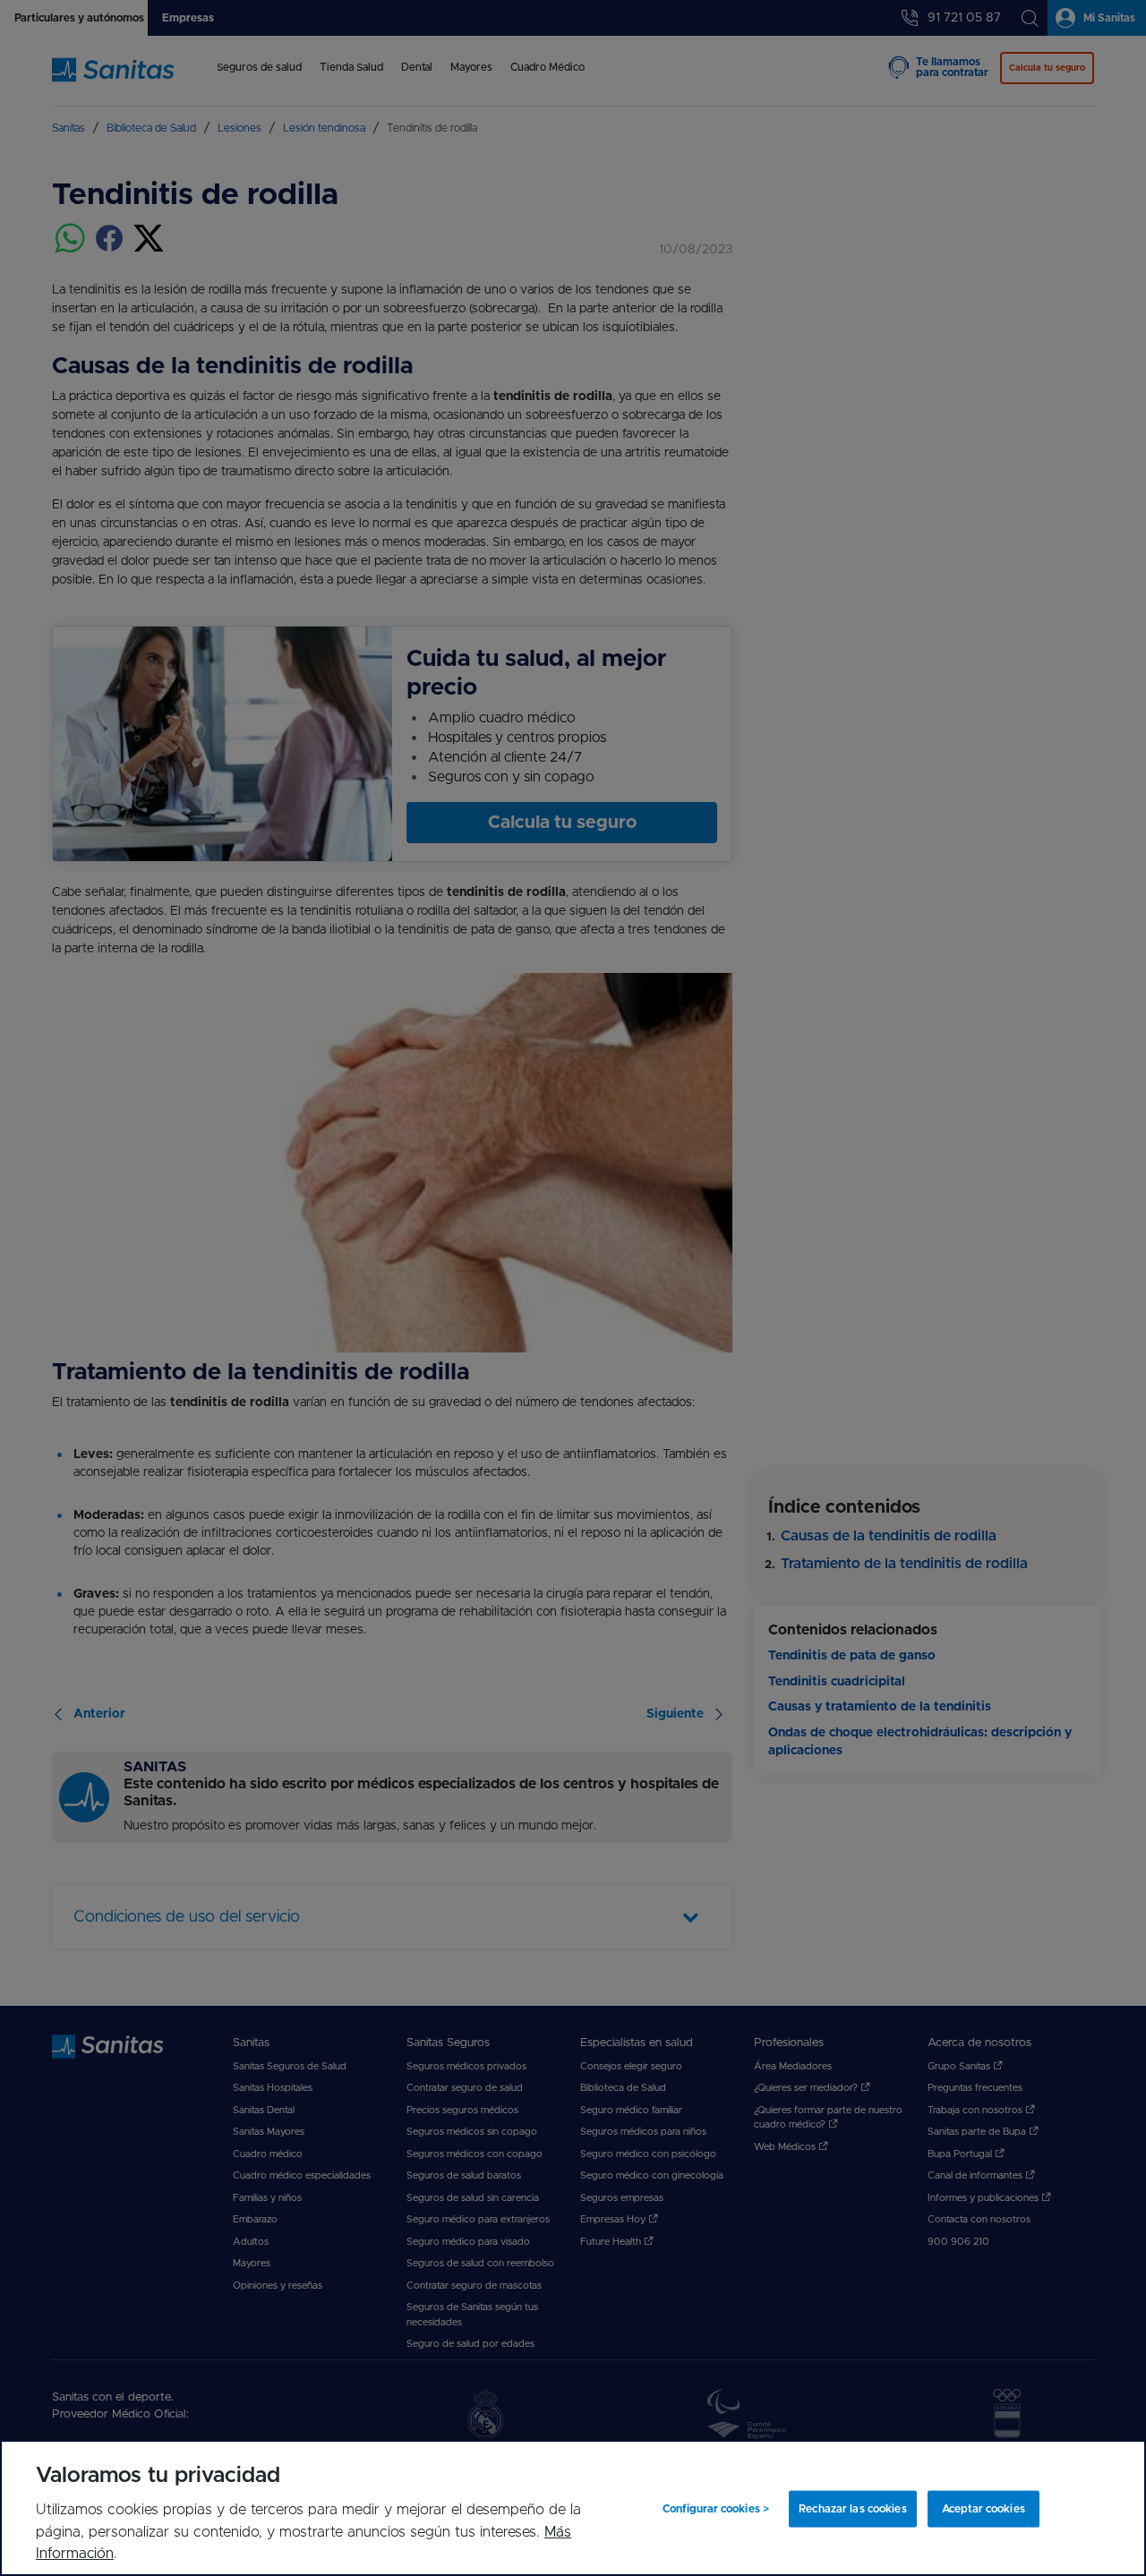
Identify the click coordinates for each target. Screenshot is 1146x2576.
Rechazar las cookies (852, 2509)
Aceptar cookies (984, 2509)
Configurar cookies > (716, 2509)
